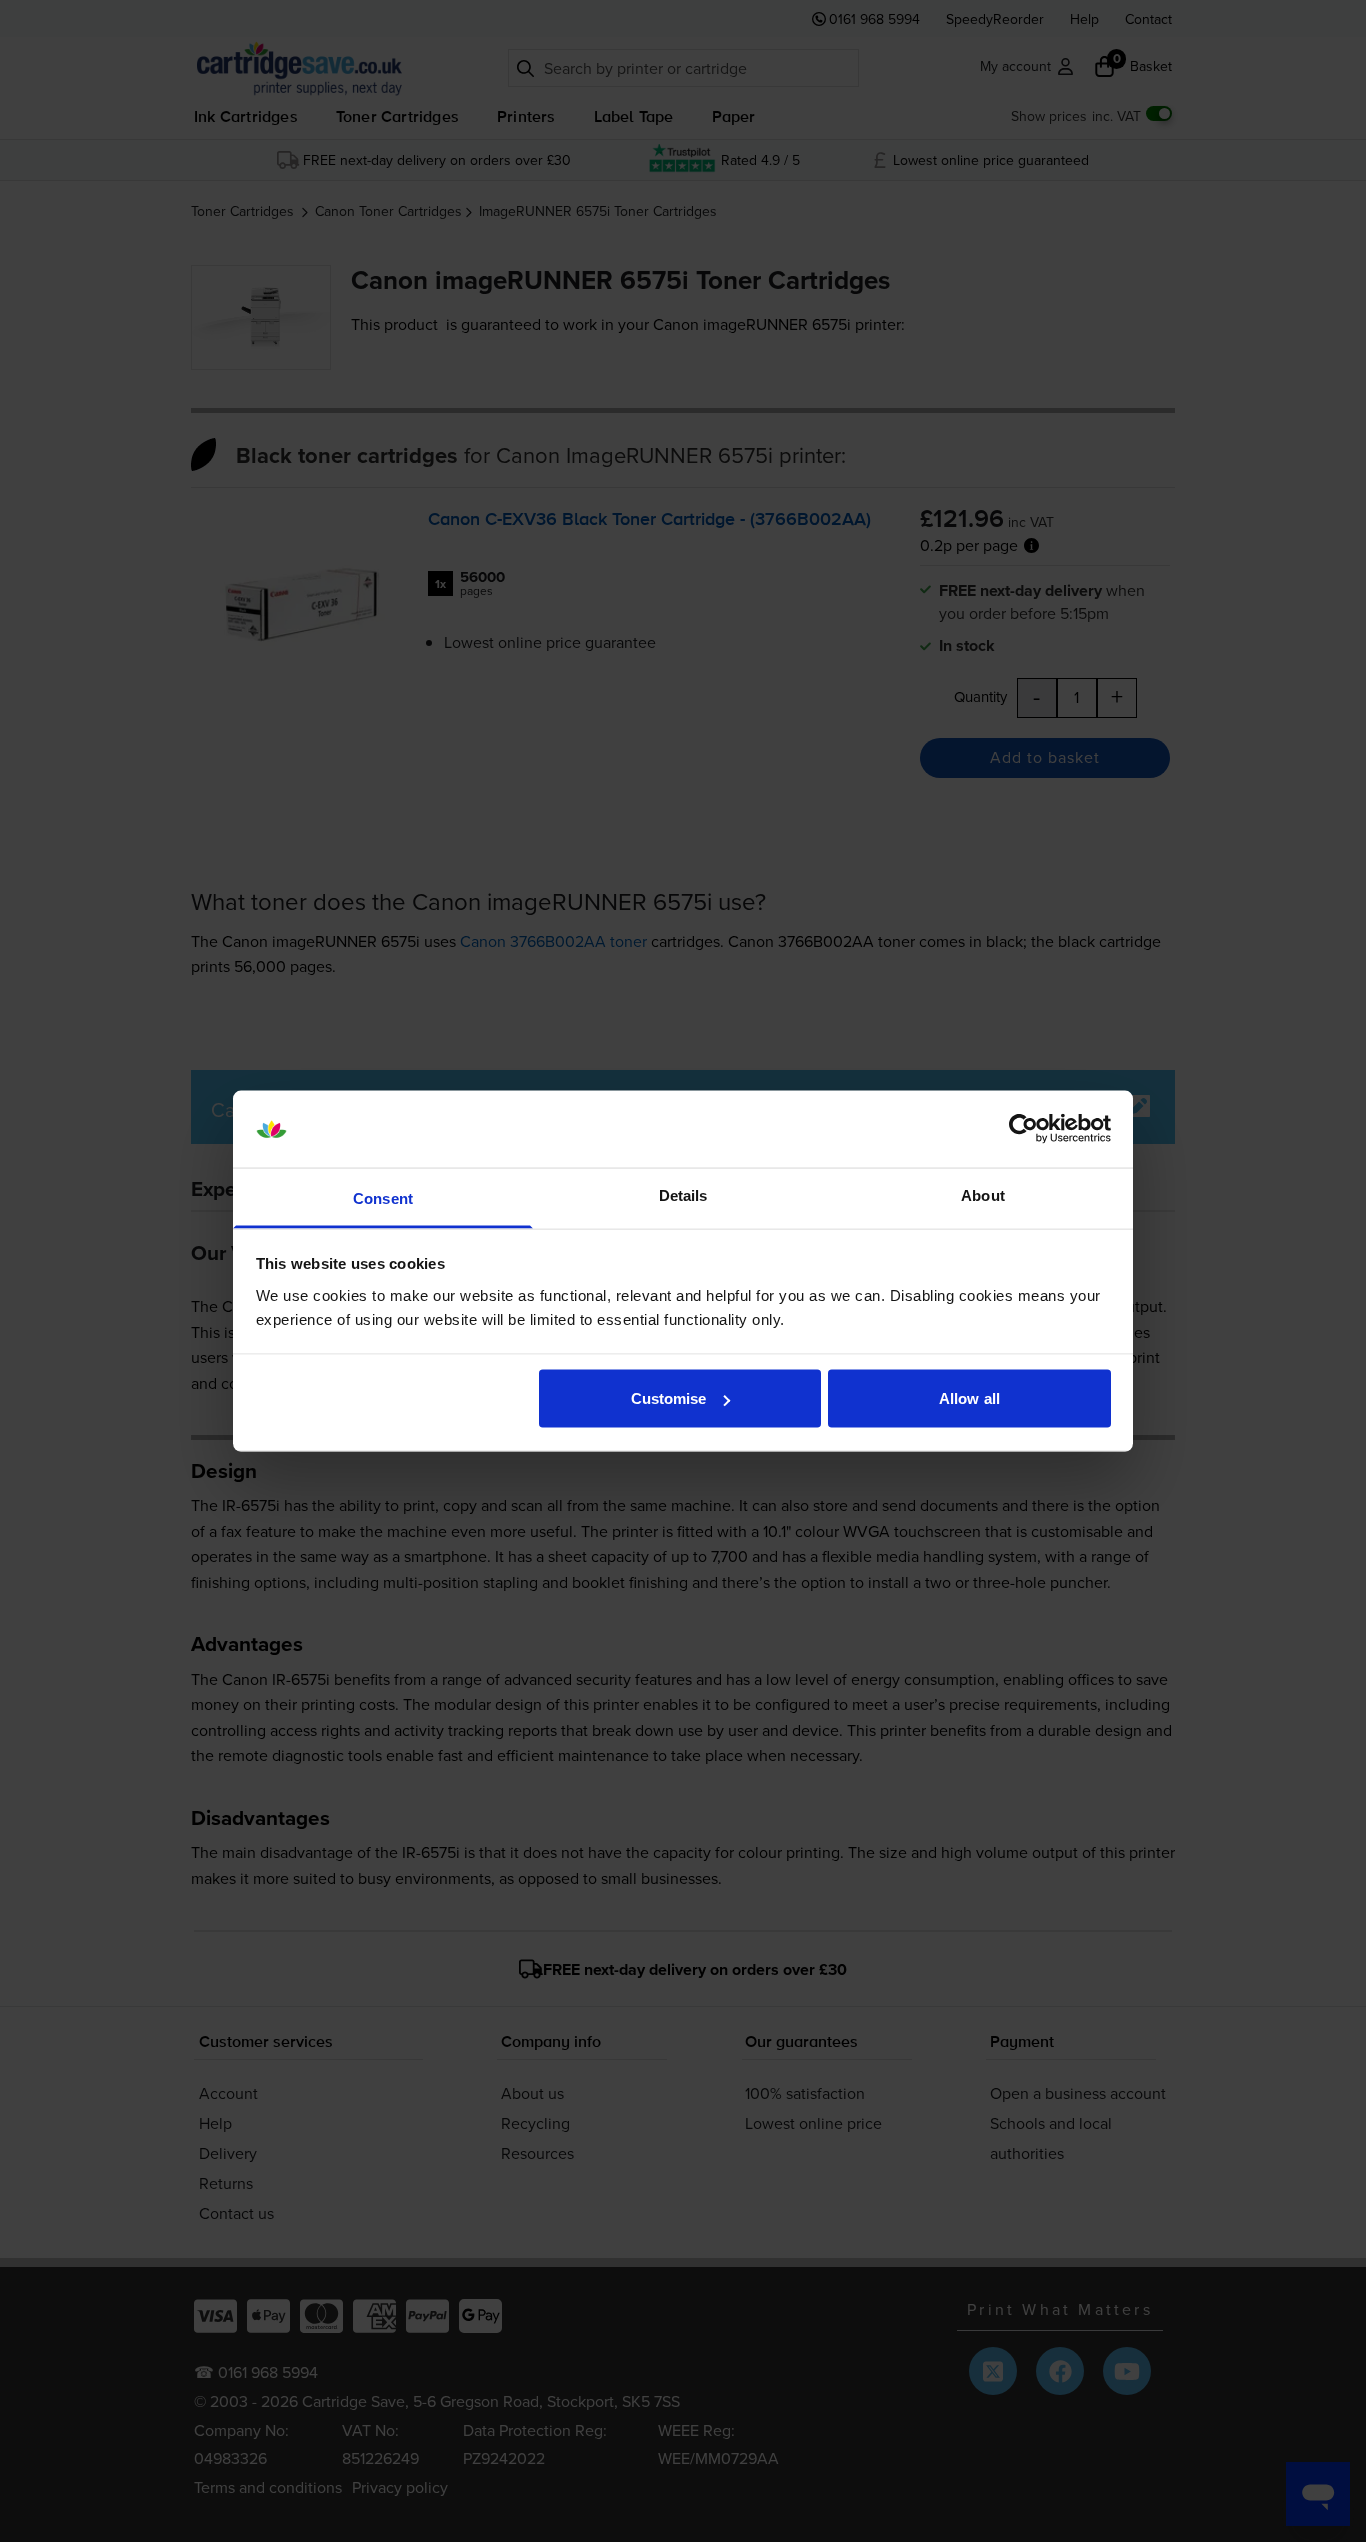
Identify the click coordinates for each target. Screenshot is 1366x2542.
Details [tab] (683, 1194)
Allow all (969, 1398)
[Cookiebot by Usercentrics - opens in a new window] (1023, 1129)
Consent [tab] (383, 1197)
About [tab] (983, 1194)
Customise (669, 1398)
